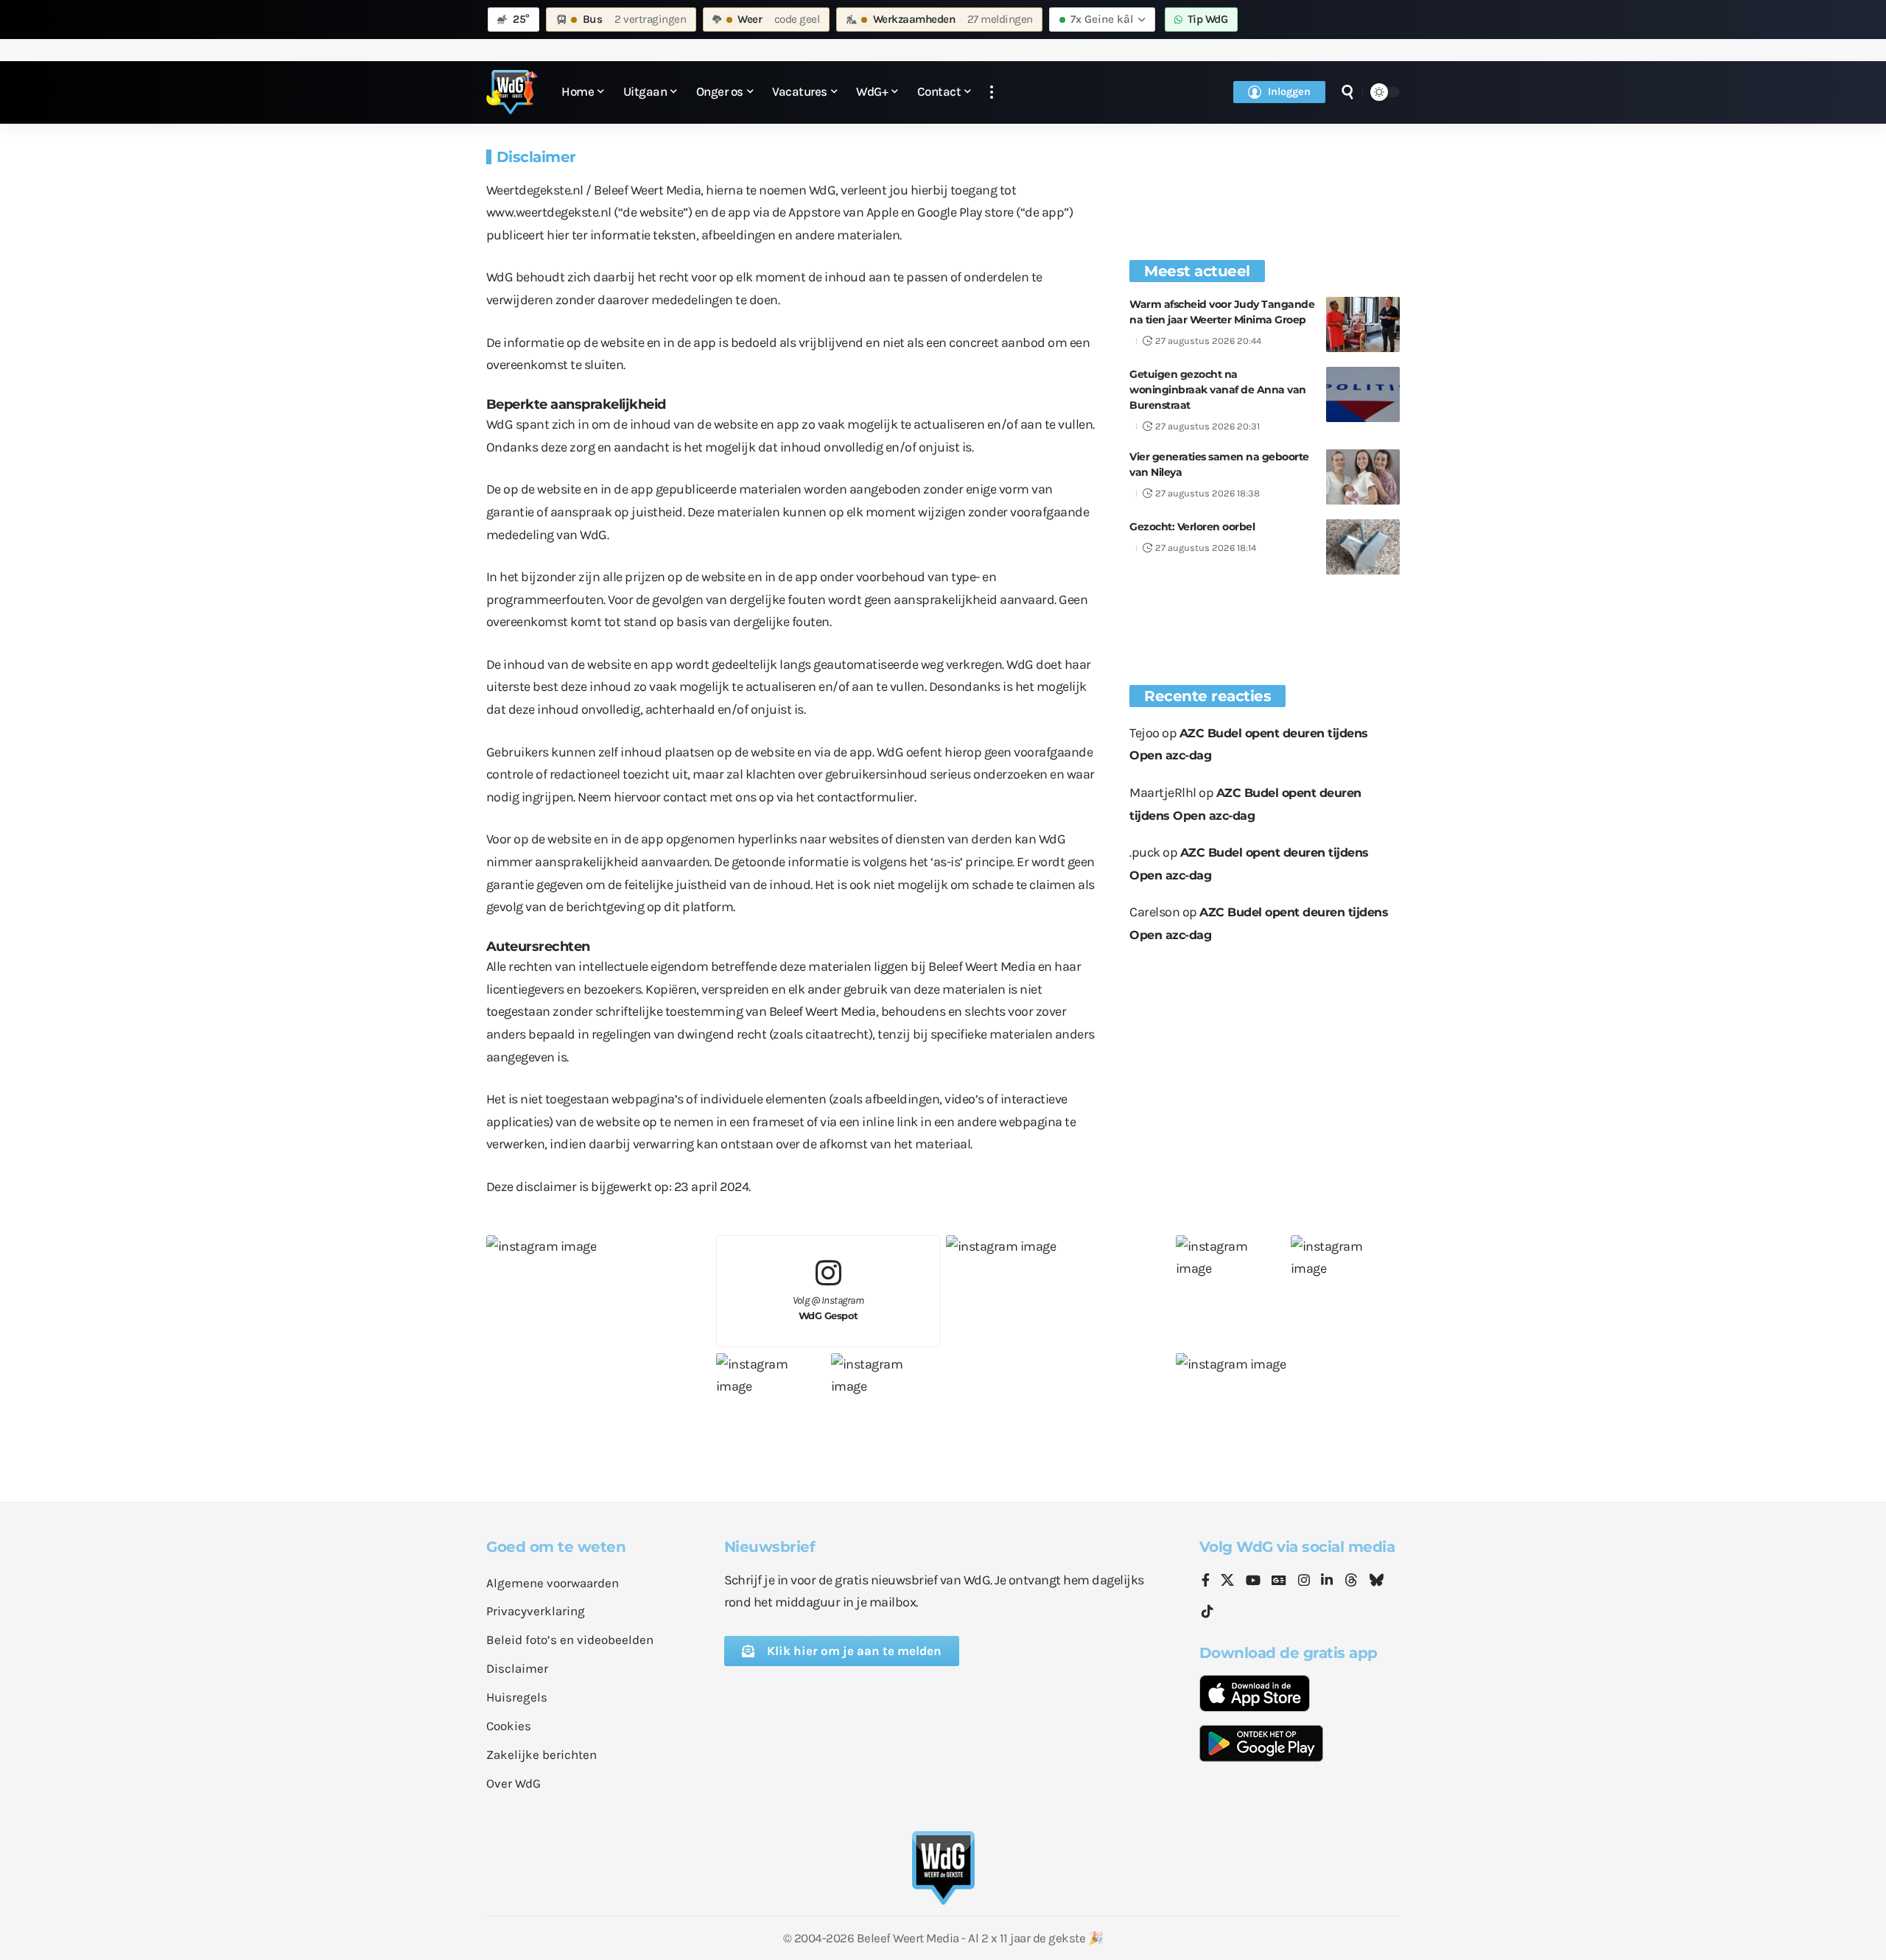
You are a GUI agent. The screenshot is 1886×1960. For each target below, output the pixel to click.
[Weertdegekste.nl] (512, 92)
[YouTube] (1253, 1581)
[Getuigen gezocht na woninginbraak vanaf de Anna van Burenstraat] (1363, 394)
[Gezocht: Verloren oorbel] (1363, 547)
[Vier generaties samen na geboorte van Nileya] (1363, 477)
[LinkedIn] (1327, 1581)
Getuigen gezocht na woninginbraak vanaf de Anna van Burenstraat (1218, 390)
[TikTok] (1207, 1612)
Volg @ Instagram (828, 1308)
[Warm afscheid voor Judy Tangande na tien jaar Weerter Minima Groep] (1363, 324)
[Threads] (1351, 1581)
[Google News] (1279, 1581)
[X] (1227, 1581)
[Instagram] (1304, 1581)
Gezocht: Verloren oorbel (1192, 527)
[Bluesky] (1376, 1581)
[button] (992, 92)
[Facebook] (1206, 1581)
